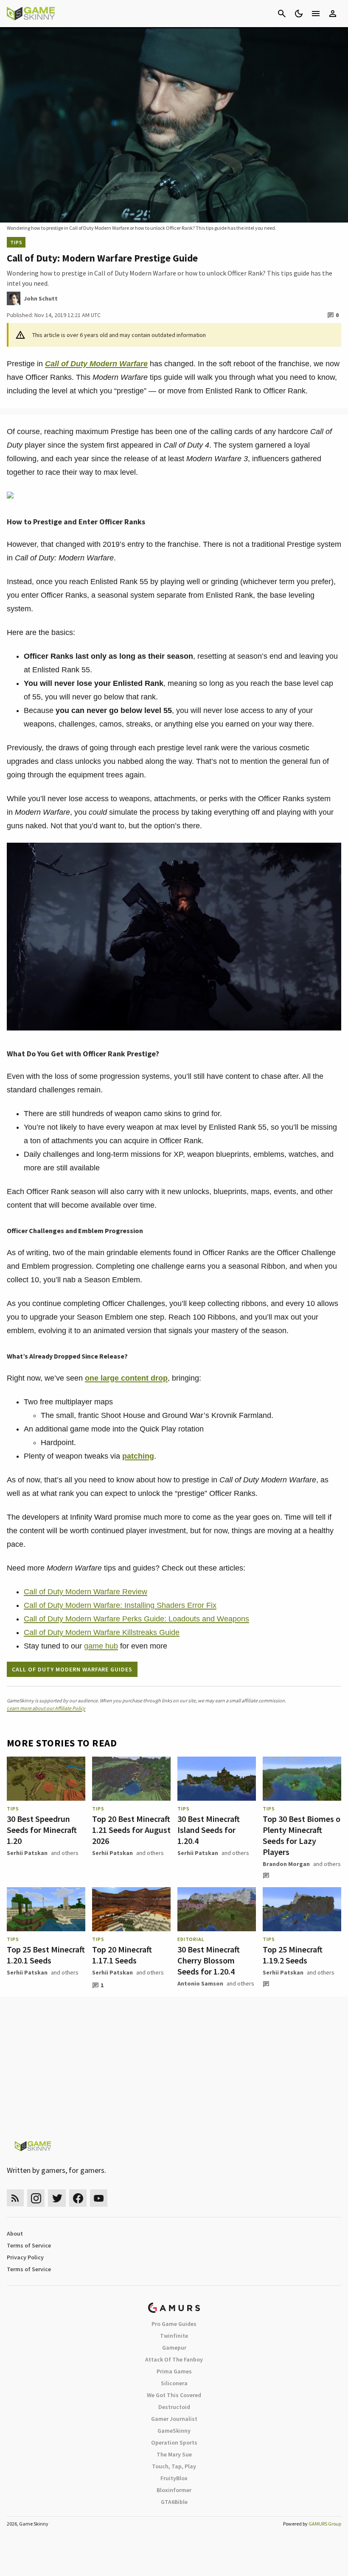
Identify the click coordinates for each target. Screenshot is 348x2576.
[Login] (333, 14)
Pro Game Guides (174, 2324)
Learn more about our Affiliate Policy (46, 1708)
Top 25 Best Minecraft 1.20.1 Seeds (46, 1955)
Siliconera (174, 2383)
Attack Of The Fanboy (174, 2359)
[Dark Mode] (299, 14)
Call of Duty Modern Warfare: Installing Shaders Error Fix (120, 1605)
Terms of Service (29, 2245)
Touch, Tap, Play (174, 2466)
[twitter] (57, 2198)
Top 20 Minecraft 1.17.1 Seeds (122, 1955)
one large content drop (126, 1378)
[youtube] (99, 2198)
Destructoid (174, 2407)
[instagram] (36, 2198)
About (15, 2233)
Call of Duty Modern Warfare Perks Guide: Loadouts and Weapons (136, 1619)
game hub (101, 1646)
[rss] (15, 2198)
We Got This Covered (174, 2395)
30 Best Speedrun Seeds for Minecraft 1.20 (42, 1830)
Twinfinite (174, 2336)
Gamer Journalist (174, 2419)
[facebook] (78, 2198)
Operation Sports (174, 2442)
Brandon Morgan (286, 1864)
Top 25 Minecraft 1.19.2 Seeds (293, 1955)
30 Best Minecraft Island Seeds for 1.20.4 (209, 1830)
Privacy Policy (25, 2257)
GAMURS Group (325, 2524)
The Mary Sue (174, 2454)
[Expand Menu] (316, 14)
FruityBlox (174, 2478)
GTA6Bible (174, 2502)
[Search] (282, 14)
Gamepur (174, 2348)
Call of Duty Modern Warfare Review (86, 1592)
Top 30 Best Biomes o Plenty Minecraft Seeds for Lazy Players (302, 1835)
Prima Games (174, 2371)
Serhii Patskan (27, 1853)
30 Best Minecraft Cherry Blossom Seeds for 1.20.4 (209, 1960)
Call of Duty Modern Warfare (96, 364)
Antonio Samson (200, 1983)
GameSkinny (174, 2431)
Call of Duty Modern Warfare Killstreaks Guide (102, 1632)
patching (138, 1456)
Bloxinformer (174, 2490)
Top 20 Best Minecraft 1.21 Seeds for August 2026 (131, 1830)
